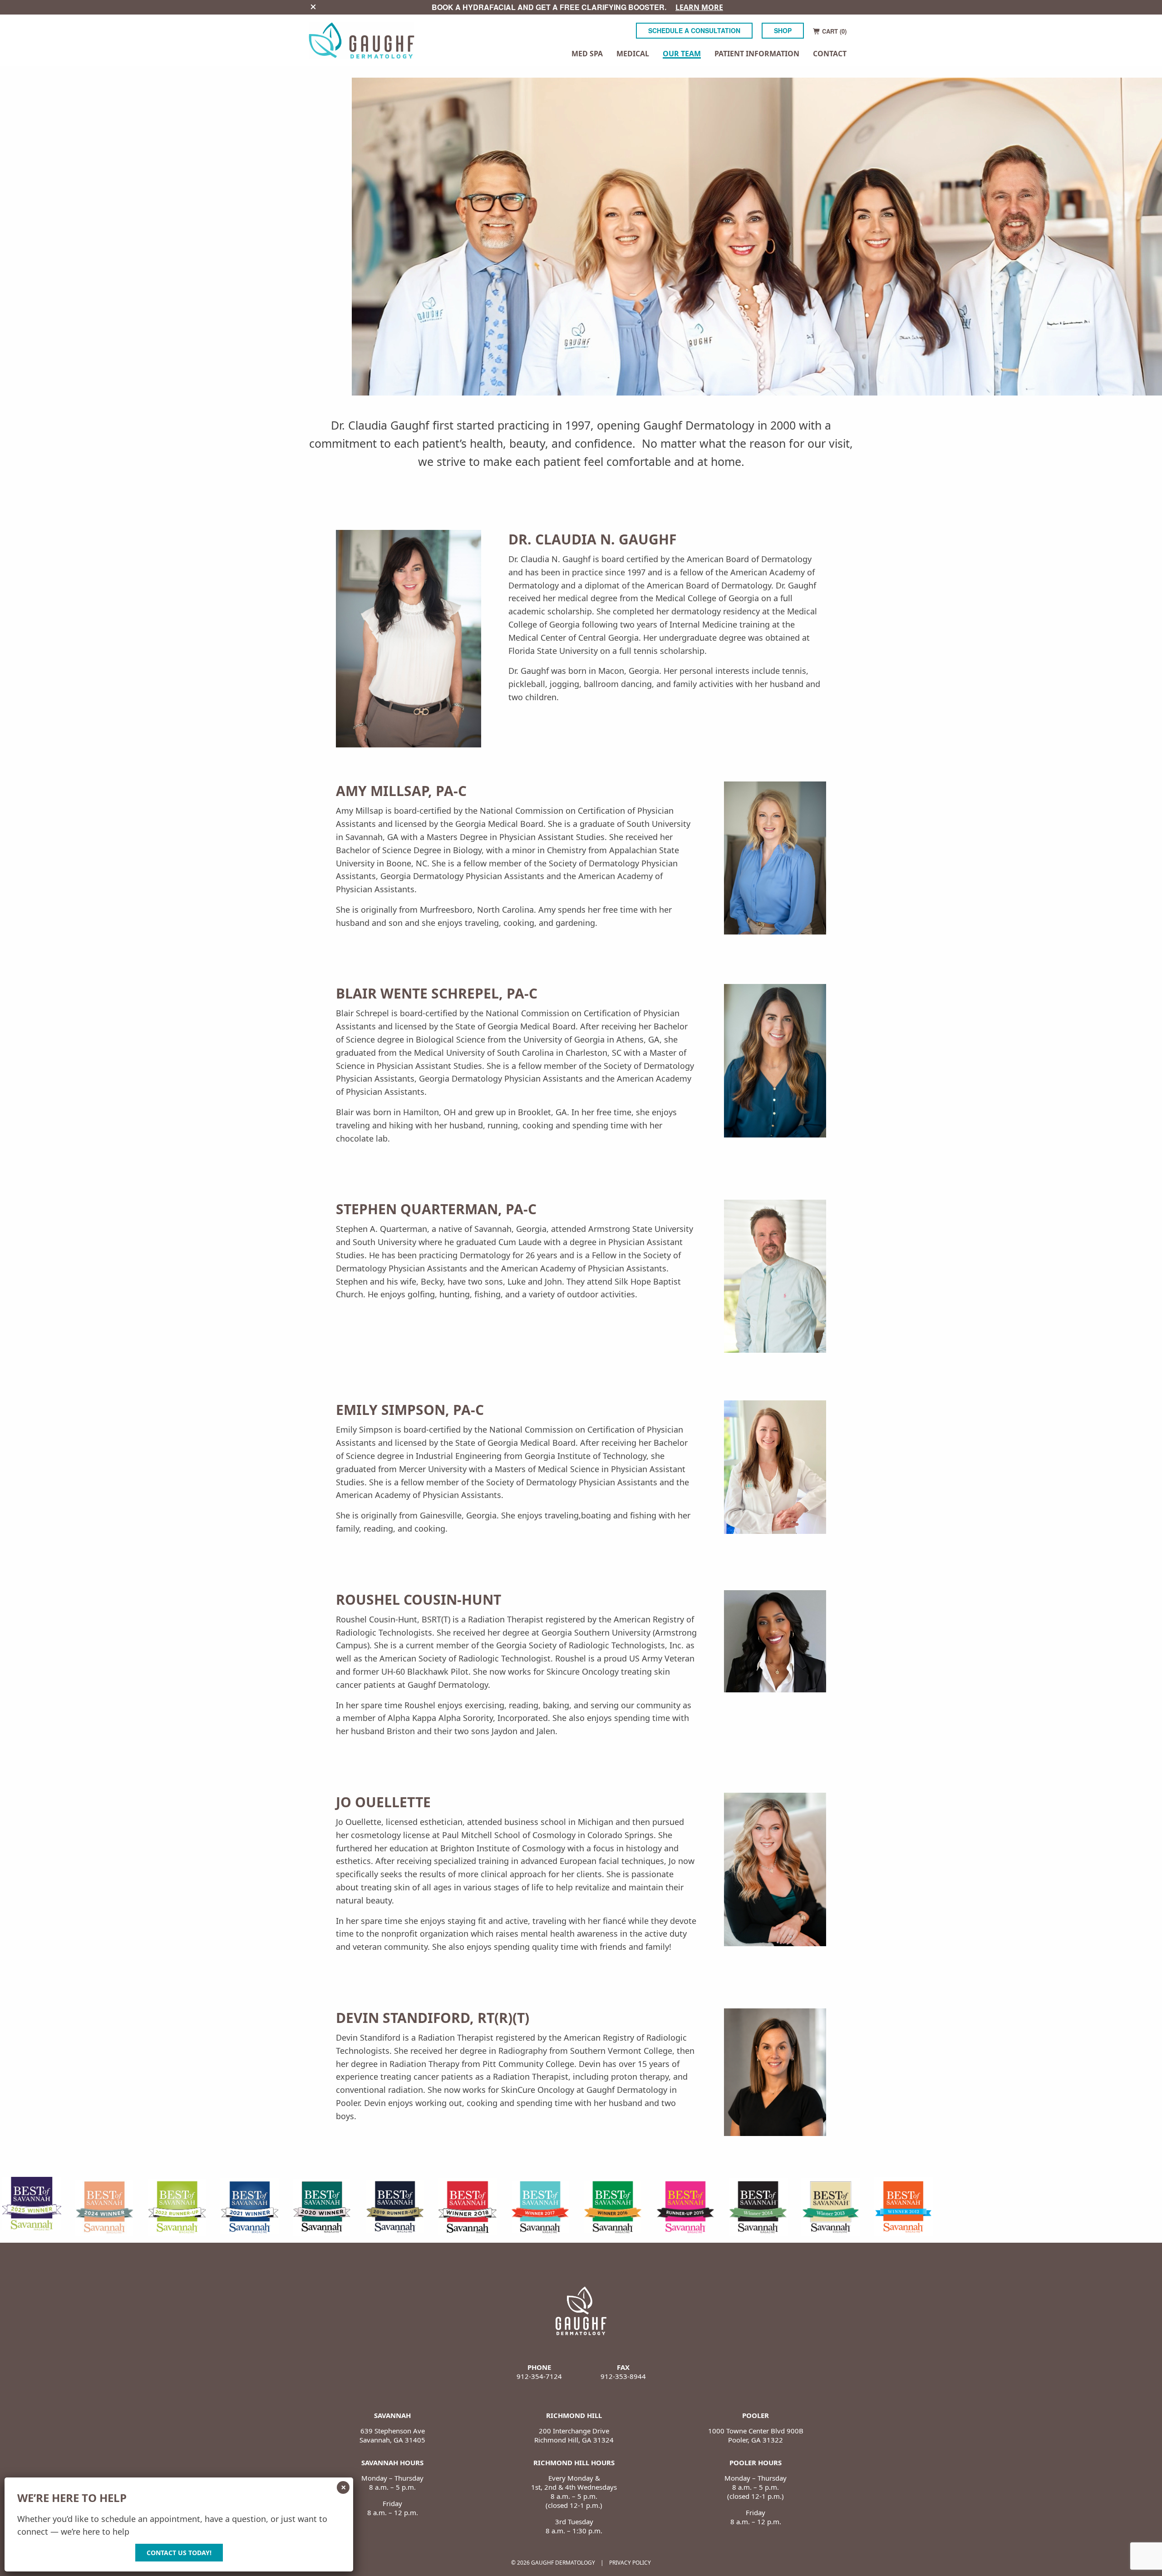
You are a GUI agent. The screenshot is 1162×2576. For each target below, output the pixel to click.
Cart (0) (833, 31)
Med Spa (587, 54)
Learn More (699, 7)
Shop (783, 30)
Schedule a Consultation (694, 30)
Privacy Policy (630, 2563)
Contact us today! (179, 2553)
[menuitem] (587, 54)
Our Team (682, 54)
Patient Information (757, 54)
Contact (830, 54)
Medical (633, 54)
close (313, 7)
